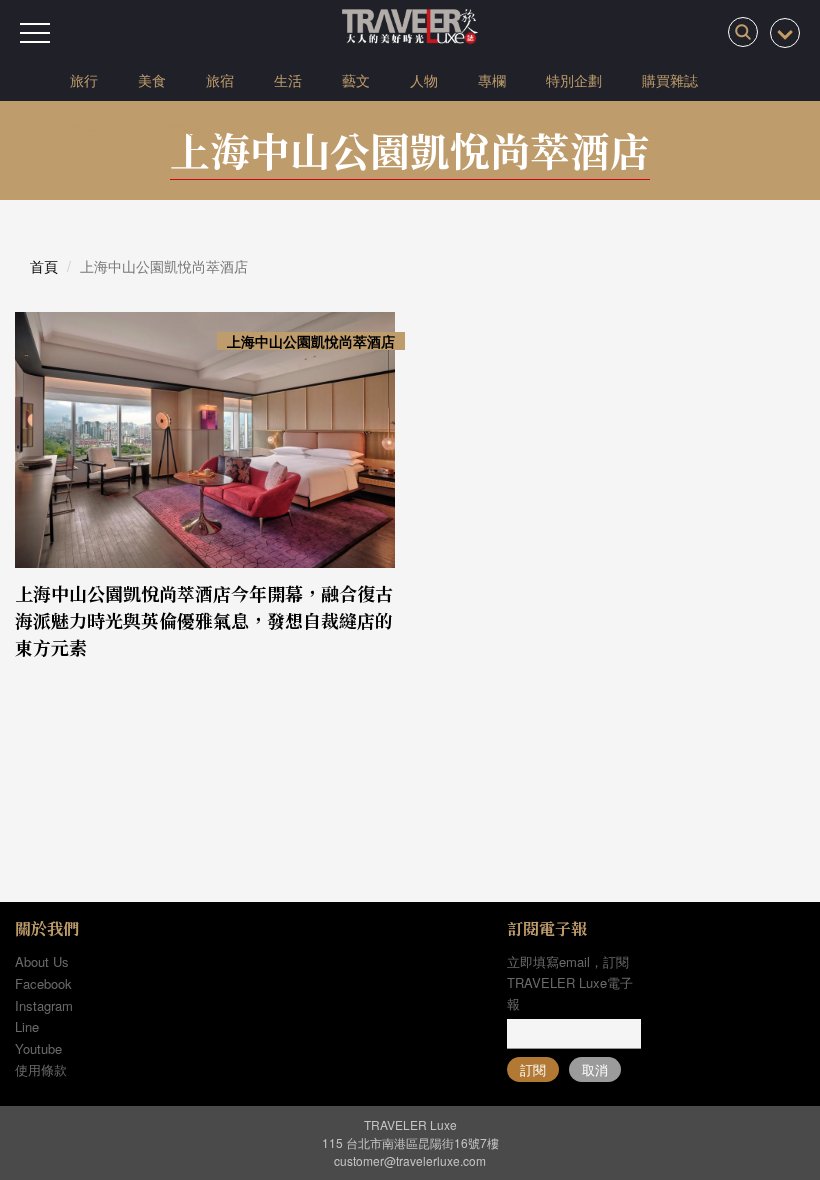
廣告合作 (98, 129)
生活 (288, 80)
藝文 (356, 80)
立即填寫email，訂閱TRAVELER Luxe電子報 (570, 982)
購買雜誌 (670, 80)
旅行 (84, 80)
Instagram (44, 1005)
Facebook (43, 983)
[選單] (35, 33)
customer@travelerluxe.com (410, 1160)
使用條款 (41, 1069)
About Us (42, 961)
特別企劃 (574, 80)
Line (27, 1026)
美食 (152, 80)
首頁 (44, 266)
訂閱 (533, 1069)
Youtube (38, 1048)
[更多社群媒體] (785, 33)
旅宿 (220, 80)
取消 (595, 1069)
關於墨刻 (194, 129)
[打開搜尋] (743, 32)
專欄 (492, 80)
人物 (424, 80)
